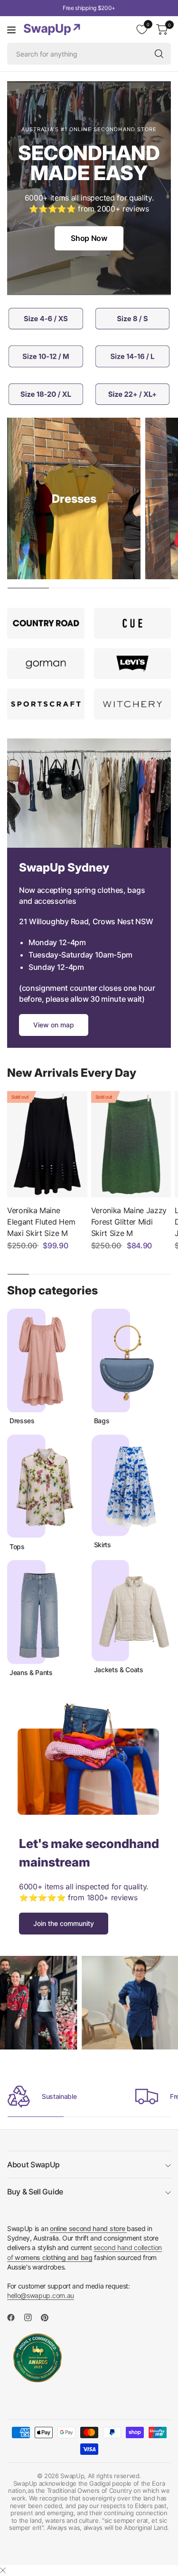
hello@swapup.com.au (41, 2295)
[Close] (3, 2570)
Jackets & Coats (119, 1670)
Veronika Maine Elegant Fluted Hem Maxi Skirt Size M (41, 1222)
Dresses (22, 1421)
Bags (102, 1421)
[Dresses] (74, 498)
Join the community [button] (64, 1923)
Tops (17, 1547)
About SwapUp (33, 2164)
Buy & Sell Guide (35, 2192)
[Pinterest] (48, 2317)
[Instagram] (32, 2317)
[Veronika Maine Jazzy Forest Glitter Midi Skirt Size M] (131, 1144)
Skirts (103, 1545)
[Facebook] (15, 2317)
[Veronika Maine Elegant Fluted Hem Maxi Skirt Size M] (47, 1144)
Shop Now (89, 238)
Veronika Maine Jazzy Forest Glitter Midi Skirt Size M (129, 1222)
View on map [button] (54, 1025)
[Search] (159, 54)
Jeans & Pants (31, 1673)
